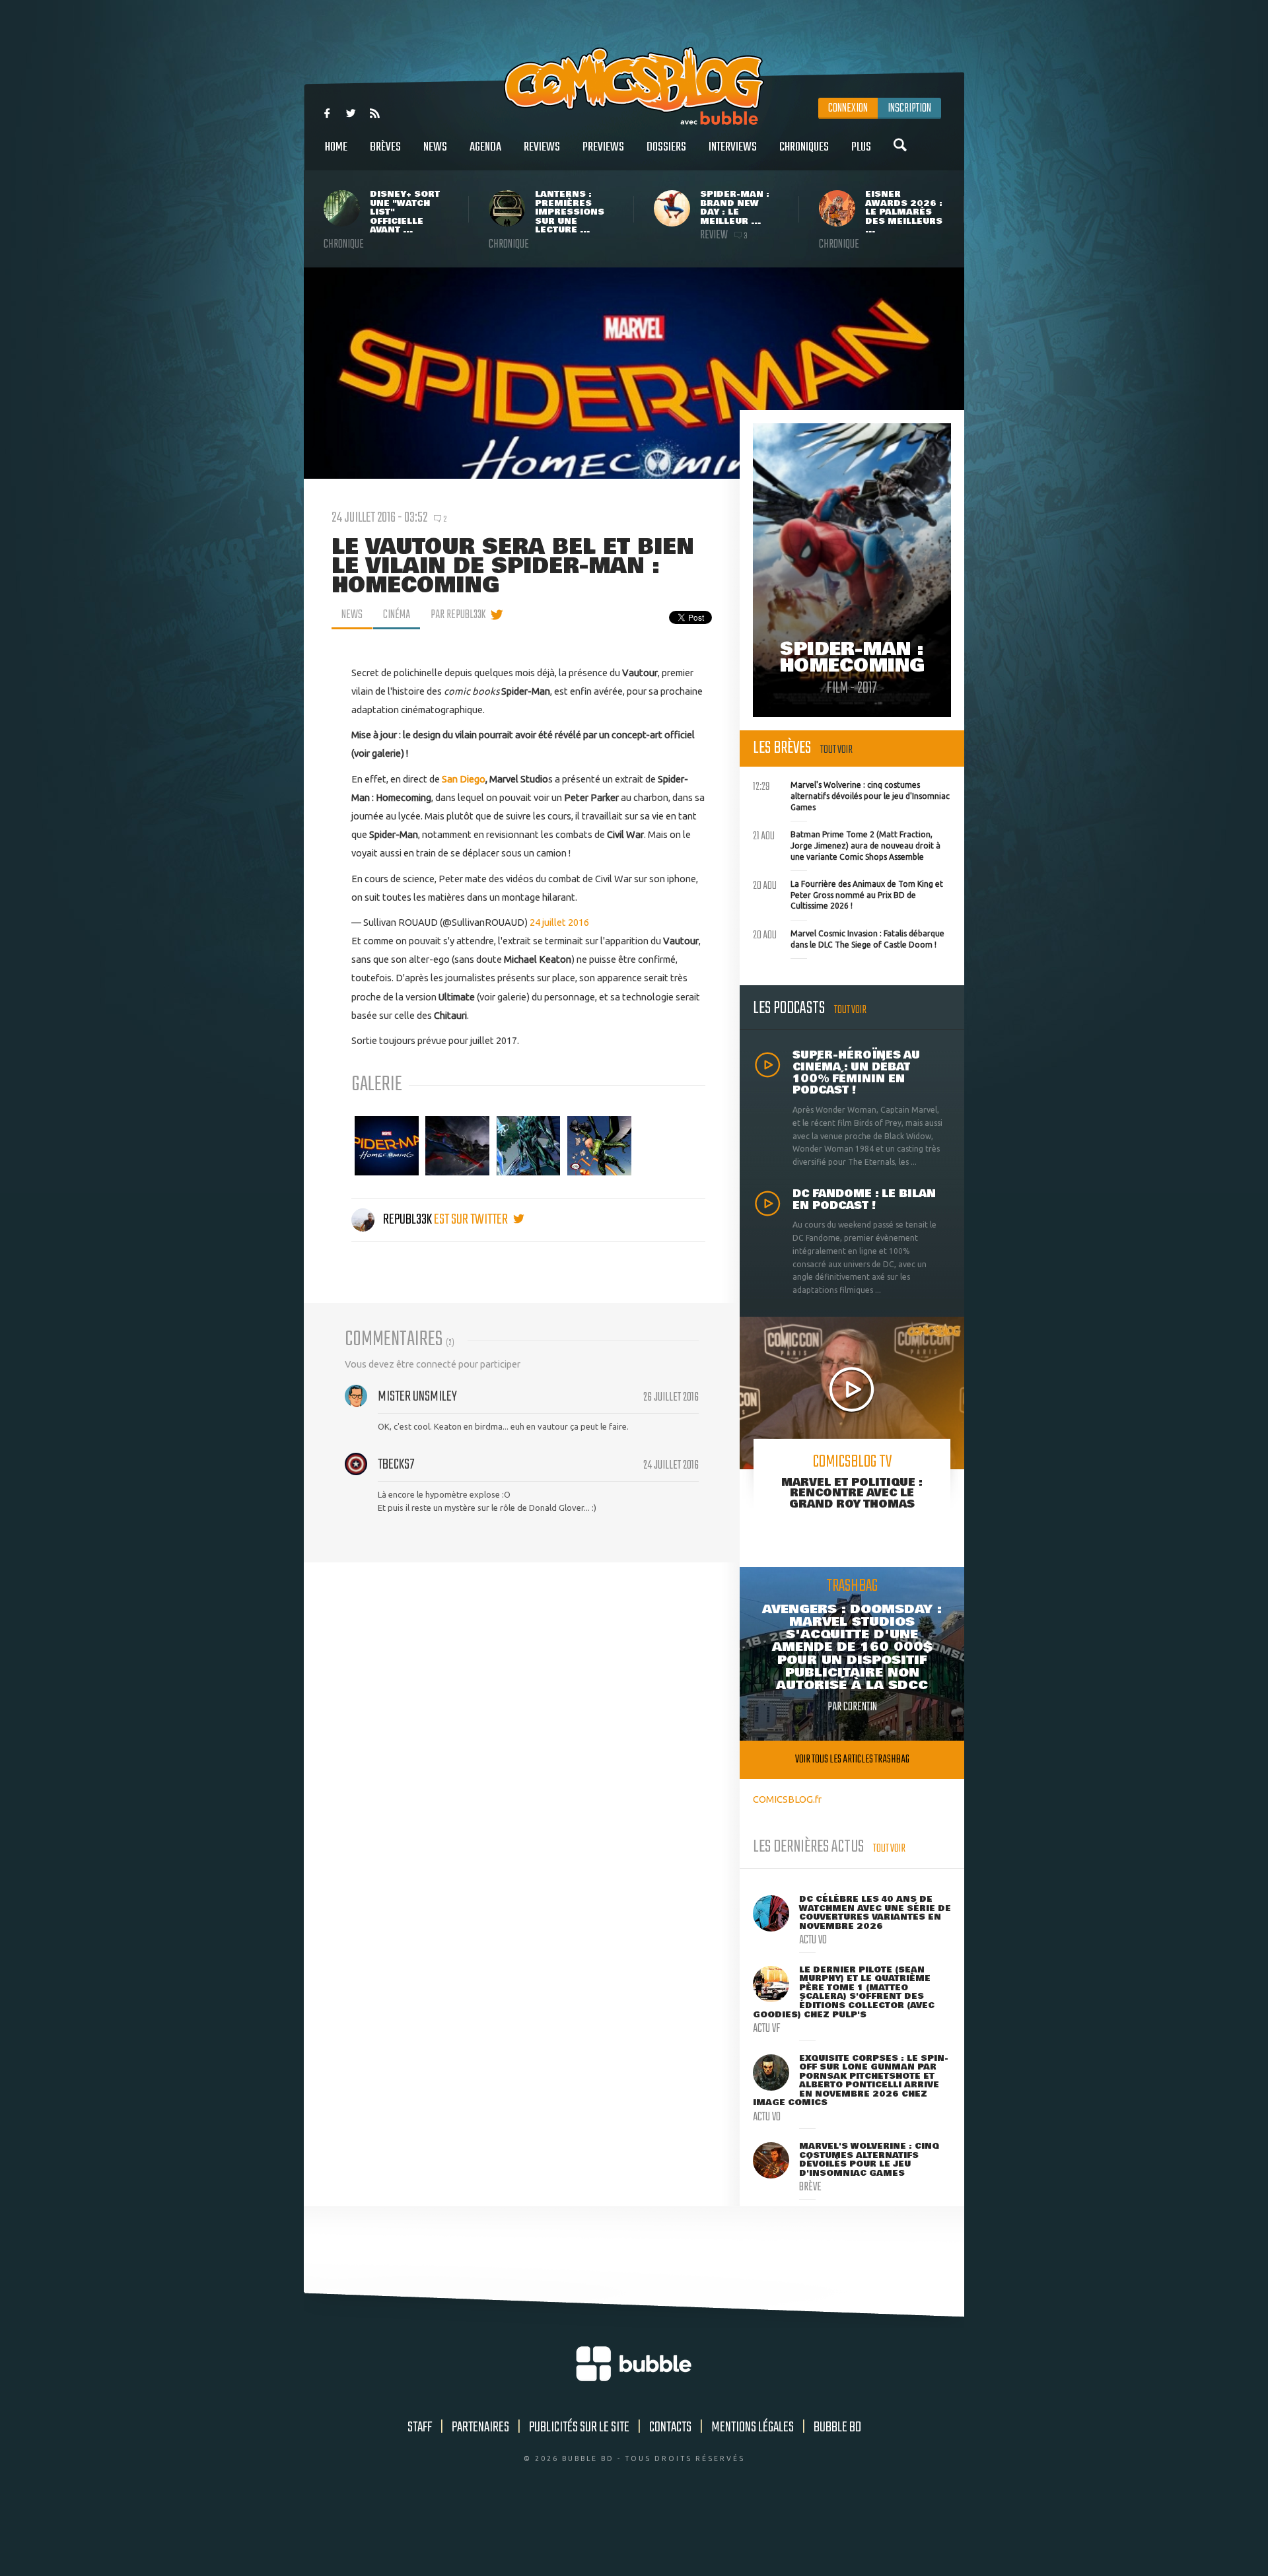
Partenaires (480, 2427)
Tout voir (836, 750)
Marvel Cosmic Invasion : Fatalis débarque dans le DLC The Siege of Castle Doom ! (849, 938)
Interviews (733, 147)
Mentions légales (753, 2427)
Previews (603, 147)
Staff (420, 2427)
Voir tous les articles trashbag (852, 1759)
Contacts (670, 2427)
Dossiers (666, 147)
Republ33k (407, 1220)
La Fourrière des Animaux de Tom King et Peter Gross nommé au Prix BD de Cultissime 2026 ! (848, 893)
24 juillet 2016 (559, 922)
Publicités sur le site (579, 2427)
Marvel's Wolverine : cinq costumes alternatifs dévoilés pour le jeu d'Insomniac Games (851, 794)
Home (336, 147)
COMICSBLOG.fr (787, 1799)
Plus (861, 147)
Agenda (485, 147)
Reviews (542, 147)
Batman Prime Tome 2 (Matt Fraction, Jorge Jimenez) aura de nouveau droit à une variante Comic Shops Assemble (847, 844)
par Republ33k (458, 615)
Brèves (385, 147)
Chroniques (804, 147)
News (435, 147)
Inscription (909, 108)
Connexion (848, 108)
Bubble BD (837, 2427)
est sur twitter (472, 1220)
